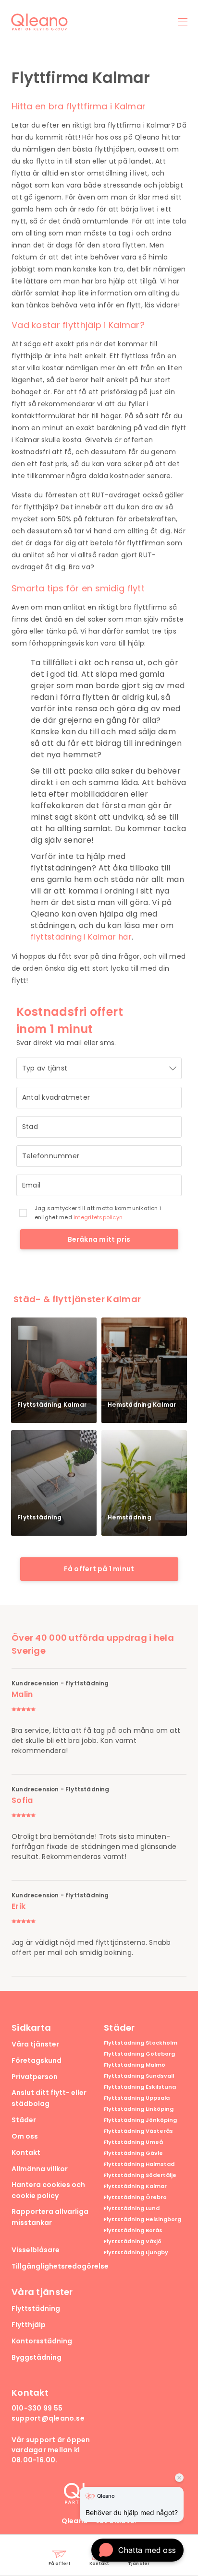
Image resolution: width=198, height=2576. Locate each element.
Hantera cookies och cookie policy (48, 2190)
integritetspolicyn (98, 1217)
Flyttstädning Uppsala (137, 2098)
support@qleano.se (48, 2418)
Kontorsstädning (42, 2341)
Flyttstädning (36, 2308)
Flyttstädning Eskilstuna (140, 2087)
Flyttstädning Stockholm (141, 2043)
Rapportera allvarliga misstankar (50, 2217)
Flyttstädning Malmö (135, 2065)
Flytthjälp (29, 2325)
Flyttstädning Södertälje (140, 2175)
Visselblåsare (36, 2250)
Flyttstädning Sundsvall (139, 2076)
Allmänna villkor (40, 2169)
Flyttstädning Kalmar (135, 2186)
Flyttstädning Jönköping (140, 2120)
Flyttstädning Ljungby (136, 2253)
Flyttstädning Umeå (133, 2142)
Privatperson (35, 2077)
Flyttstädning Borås (133, 2230)
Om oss (25, 2136)
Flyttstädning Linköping (139, 2109)
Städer (24, 2120)
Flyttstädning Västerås (138, 2131)
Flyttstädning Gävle (133, 2153)
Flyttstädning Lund (132, 2208)
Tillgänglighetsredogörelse (60, 2266)
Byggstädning (37, 2357)
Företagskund (37, 2060)
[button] (137, 2550)
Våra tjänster (35, 2044)
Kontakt (26, 2153)
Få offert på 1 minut (99, 1569)
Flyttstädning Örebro (135, 2197)
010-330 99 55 (37, 2408)
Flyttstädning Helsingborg (142, 2219)
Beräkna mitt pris (99, 1239)
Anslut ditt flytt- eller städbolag (49, 2098)
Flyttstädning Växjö (133, 2241)
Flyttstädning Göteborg (139, 2054)
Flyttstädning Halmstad (139, 2164)
